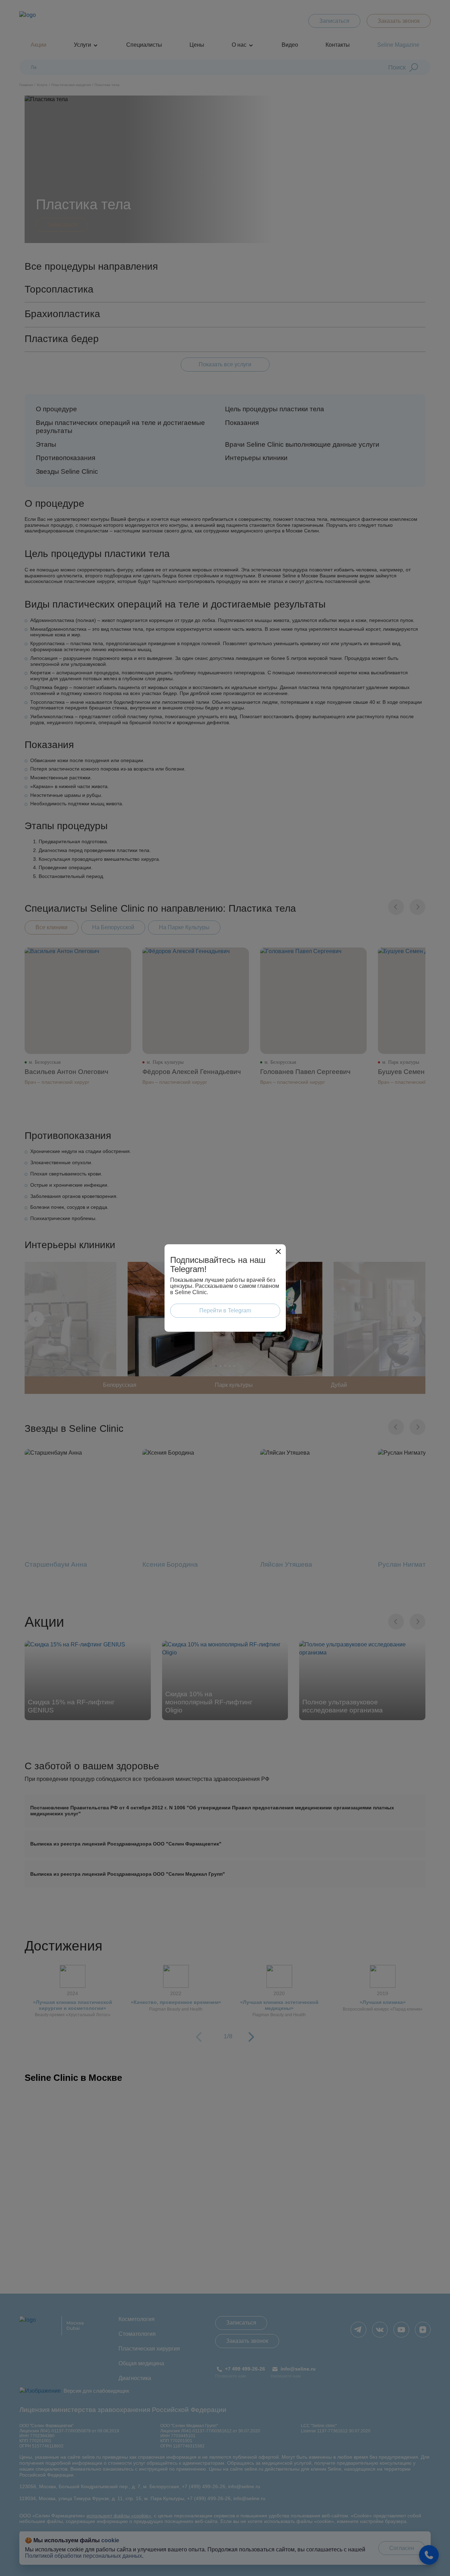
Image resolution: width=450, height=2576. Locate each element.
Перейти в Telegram (225, 1310)
